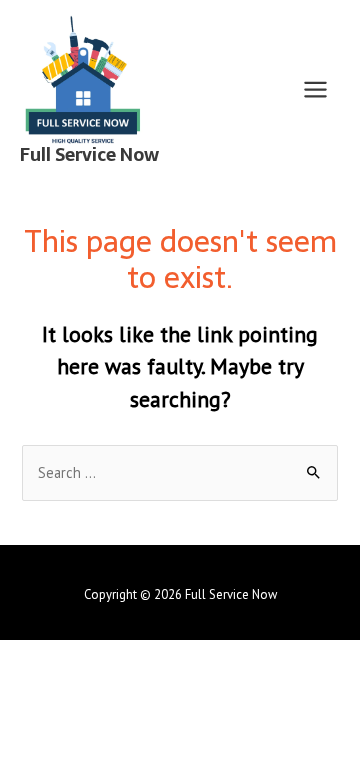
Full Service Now (89, 154)
